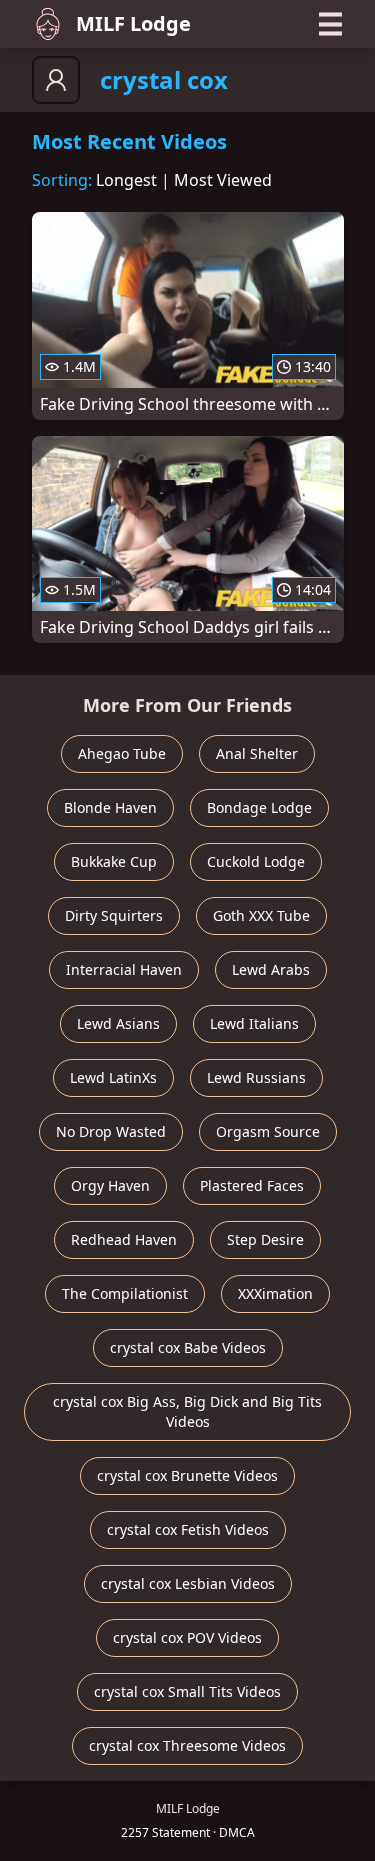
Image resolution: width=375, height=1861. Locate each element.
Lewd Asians (118, 1023)
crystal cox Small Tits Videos (187, 1691)
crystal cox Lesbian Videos (188, 1583)
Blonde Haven (110, 807)
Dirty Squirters (114, 915)
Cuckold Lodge (256, 861)
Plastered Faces (252, 1185)
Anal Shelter (257, 753)
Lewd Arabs (271, 969)
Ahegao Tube (122, 753)
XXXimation (275, 1293)
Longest (126, 180)
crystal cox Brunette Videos (187, 1475)
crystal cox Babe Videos (188, 1347)
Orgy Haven (110, 1185)
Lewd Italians (254, 1023)
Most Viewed (223, 180)
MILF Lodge (133, 23)
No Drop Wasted (111, 1131)
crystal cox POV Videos (187, 1637)
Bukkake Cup (114, 861)
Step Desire (265, 1239)
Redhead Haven (124, 1239)
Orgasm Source (268, 1131)
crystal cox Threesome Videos (187, 1745)
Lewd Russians (256, 1077)
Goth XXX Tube (261, 915)
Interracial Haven (124, 969)
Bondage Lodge (259, 807)
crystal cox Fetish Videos (188, 1529)
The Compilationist (125, 1293)
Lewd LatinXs (113, 1077)
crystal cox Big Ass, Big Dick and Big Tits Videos (187, 1411)
